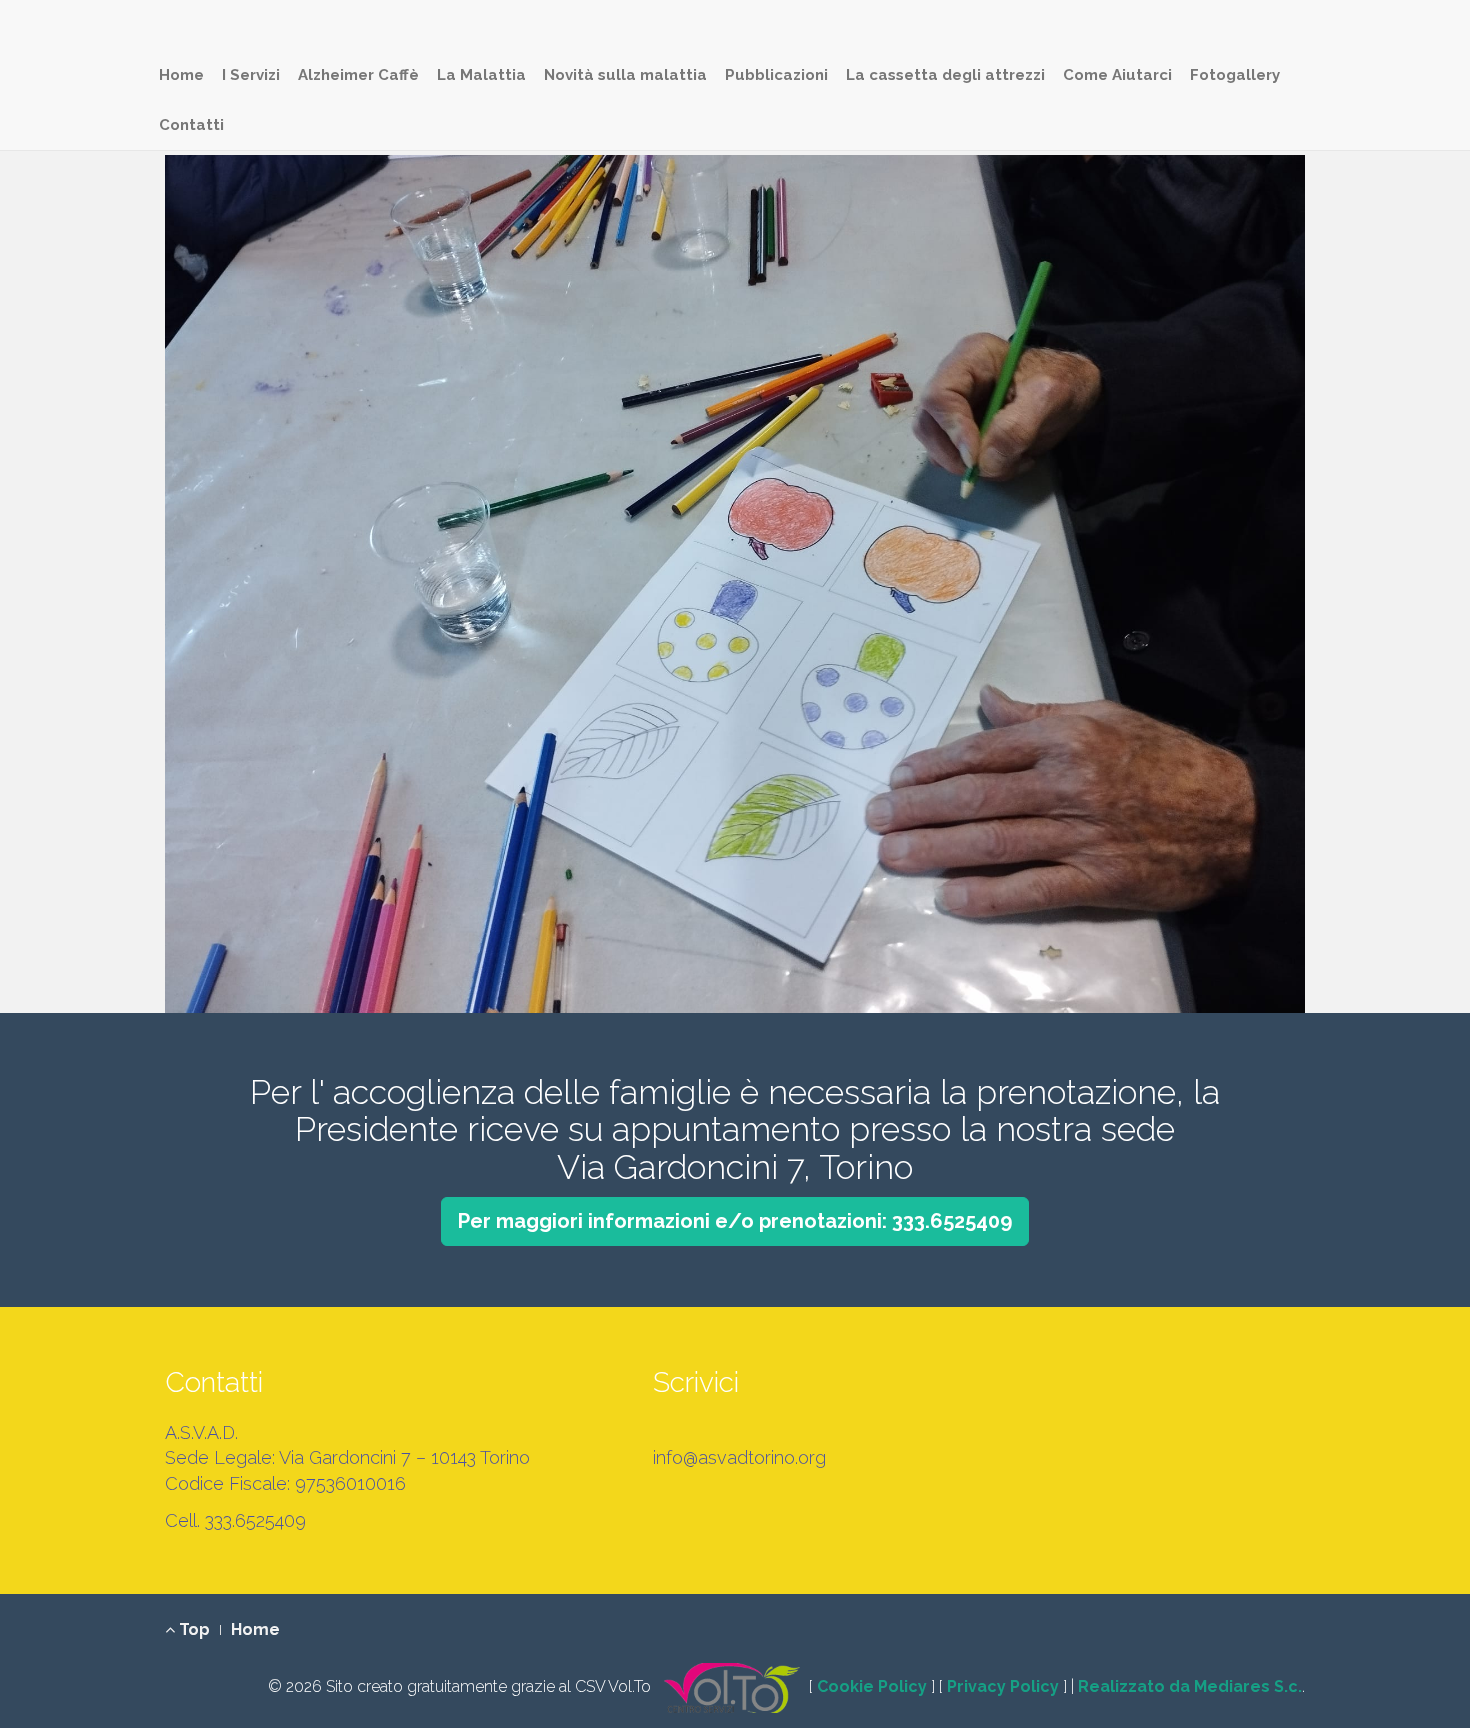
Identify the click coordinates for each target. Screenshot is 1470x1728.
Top (192, 1629)
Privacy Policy (1003, 1686)
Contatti (191, 125)
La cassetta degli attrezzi (945, 75)
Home (181, 75)
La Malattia (481, 75)
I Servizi (251, 75)
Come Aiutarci (1117, 75)
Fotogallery (1235, 75)
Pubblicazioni (776, 75)
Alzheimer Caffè (358, 75)
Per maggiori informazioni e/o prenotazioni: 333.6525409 (735, 1221)
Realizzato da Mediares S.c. (1190, 1686)
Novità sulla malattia (625, 75)
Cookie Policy (872, 1686)
